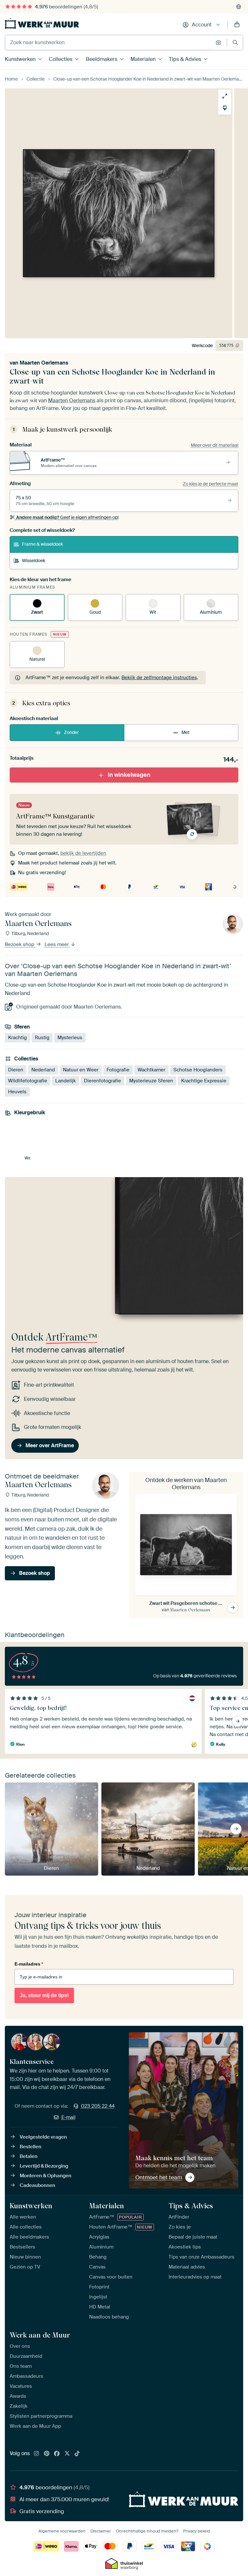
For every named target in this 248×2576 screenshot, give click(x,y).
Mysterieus (70, 1038)
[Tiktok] (77, 2454)
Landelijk (66, 1080)
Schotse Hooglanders (198, 1069)
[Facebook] (57, 2454)
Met (186, 732)
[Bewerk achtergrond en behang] (225, 108)
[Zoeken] (235, 42)
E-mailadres (29, 1964)
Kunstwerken (20, 59)
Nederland (43, 1069)
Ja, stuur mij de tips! (44, 1995)
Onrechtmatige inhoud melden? (147, 2531)
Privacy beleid (196, 2531)
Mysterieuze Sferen (151, 1080)
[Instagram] (36, 2454)
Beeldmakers (102, 59)
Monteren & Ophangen (46, 2176)
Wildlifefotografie (28, 1080)
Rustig (42, 1038)
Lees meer (57, 944)
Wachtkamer (151, 1069)
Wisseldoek (34, 561)
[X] (67, 2454)
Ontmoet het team (159, 2177)
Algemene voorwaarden (62, 2531)
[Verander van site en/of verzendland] (239, 7)
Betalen (29, 2156)
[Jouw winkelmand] (237, 25)
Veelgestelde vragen (43, 2137)
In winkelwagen (129, 775)
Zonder (71, 732)
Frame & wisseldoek (42, 544)
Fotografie (118, 1069)
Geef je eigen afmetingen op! (67, 517)
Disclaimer (101, 2531)
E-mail (68, 2117)
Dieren (16, 1069)
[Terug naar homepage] (42, 23)
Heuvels (17, 1091)
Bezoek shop (20, 944)
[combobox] (109, 43)
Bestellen (31, 2147)
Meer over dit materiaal (215, 445)
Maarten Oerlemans (44, 363)
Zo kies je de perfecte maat (211, 484)
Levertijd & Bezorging (44, 2166)
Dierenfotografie (103, 1080)
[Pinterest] (47, 2454)
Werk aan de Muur (40, 2335)
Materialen (143, 59)
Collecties (61, 59)
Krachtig (17, 1038)
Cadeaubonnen (37, 2185)
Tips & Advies (185, 59)
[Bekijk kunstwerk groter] (225, 96)
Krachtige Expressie (204, 1080)
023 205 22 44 (98, 2106)
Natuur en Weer (81, 1069)
